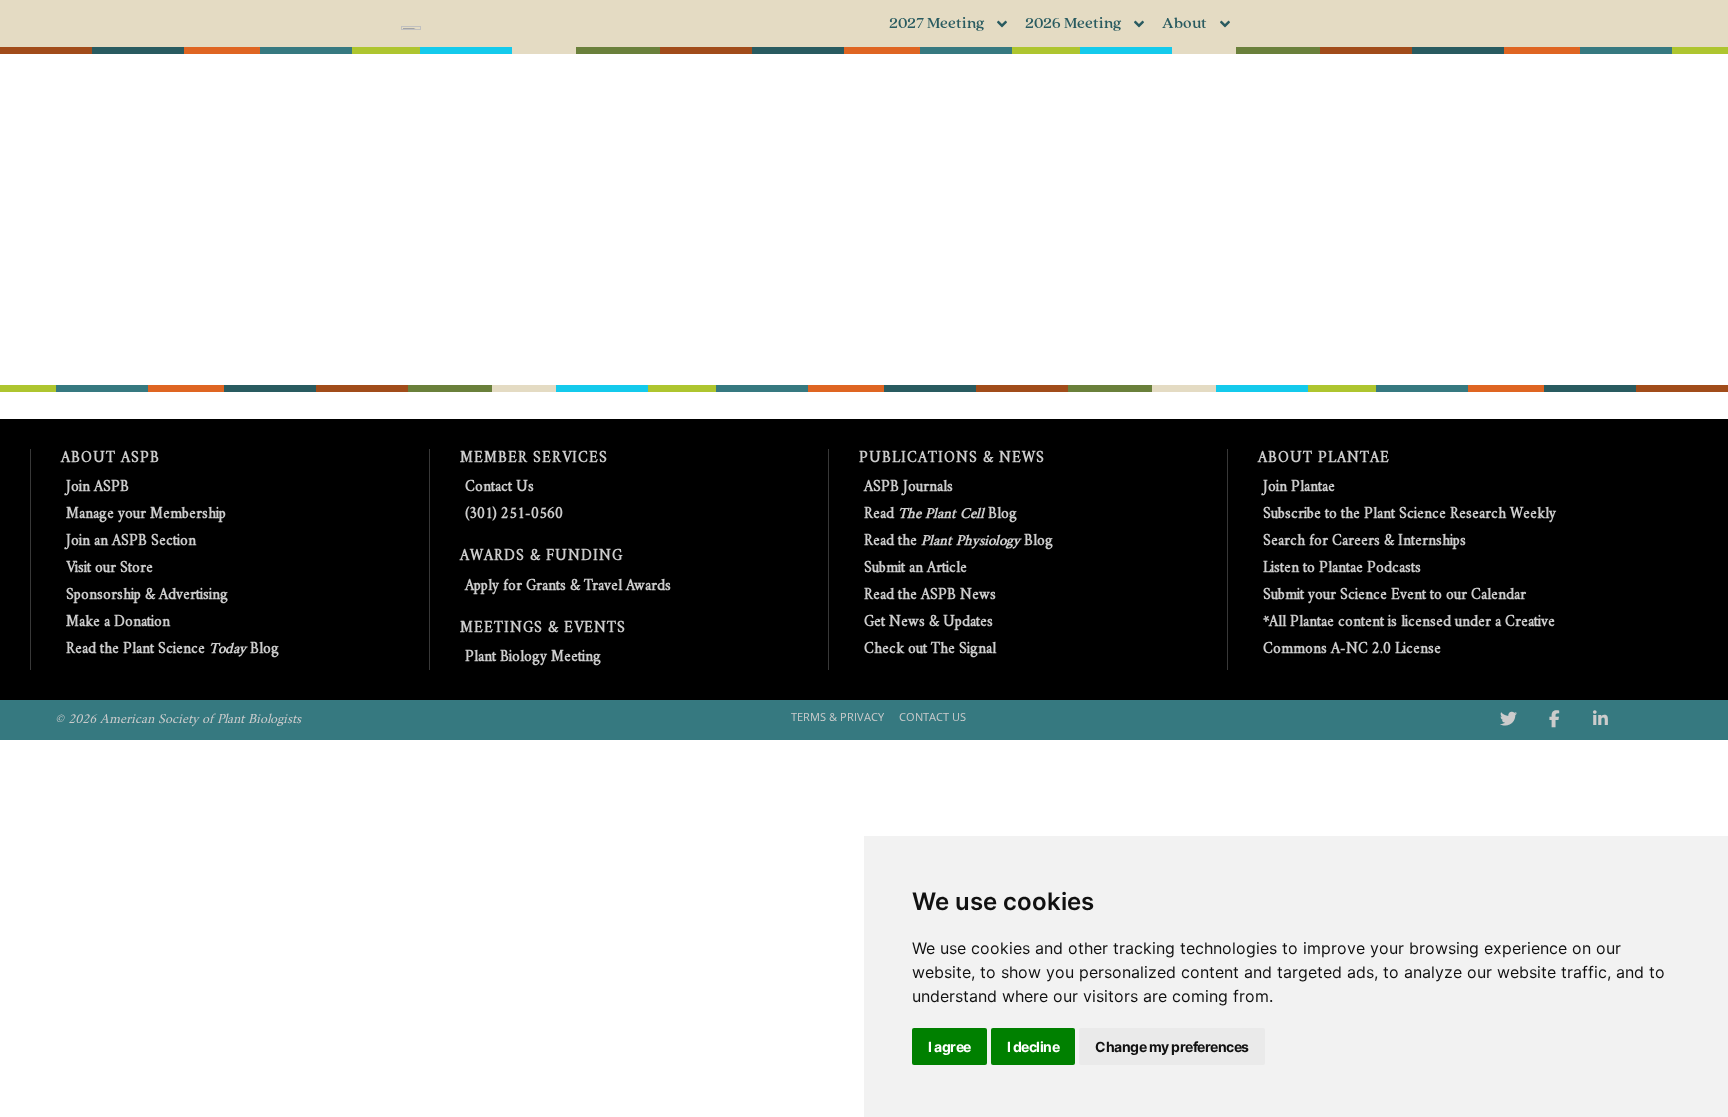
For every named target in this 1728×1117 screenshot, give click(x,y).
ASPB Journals (908, 487)
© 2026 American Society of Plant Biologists (178, 719)
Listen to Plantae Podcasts (1342, 568)
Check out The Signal (930, 649)
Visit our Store (109, 568)
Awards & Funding (541, 556)
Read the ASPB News (930, 595)
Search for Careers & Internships (1364, 541)
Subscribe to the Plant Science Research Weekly (1409, 514)
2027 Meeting (936, 24)
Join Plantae (1299, 487)
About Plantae (1324, 458)
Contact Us (499, 487)
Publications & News (952, 458)
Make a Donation (118, 622)
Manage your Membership (146, 514)
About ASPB (110, 458)
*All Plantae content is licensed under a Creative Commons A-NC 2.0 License (1409, 636)
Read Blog (940, 514)
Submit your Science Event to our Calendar (1394, 595)
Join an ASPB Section (131, 541)
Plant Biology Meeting (533, 657)
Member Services (534, 458)
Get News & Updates (928, 622)
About (1184, 24)
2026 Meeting (1073, 24)
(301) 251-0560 (514, 514)
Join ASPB (97, 487)
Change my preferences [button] (1172, 1046)
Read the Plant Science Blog (172, 649)
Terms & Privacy (837, 716)
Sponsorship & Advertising (147, 595)
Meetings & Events (543, 628)
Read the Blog (958, 541)
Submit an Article (915, 568)
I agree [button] (949, 1046)
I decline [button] (1033, 1046)
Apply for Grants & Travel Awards (568, 586)
